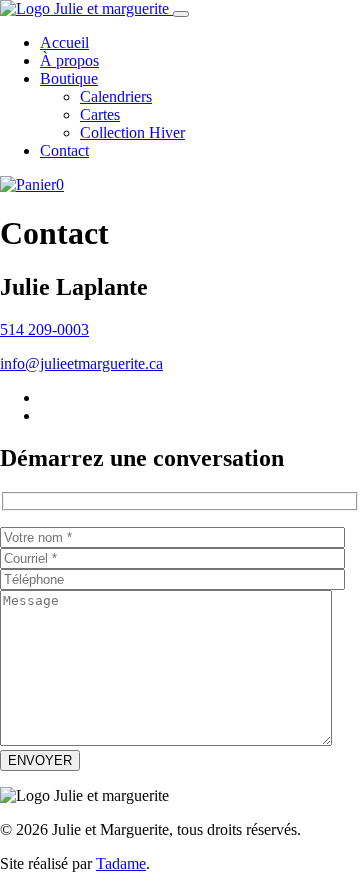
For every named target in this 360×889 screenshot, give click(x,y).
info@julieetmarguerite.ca (81, 363)
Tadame (121, 863)
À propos (69, 60)
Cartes (100, 114)
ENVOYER (40, 760)
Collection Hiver (132, 132)
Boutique (69, 78)
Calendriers (116, 96)
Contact (64, 150)
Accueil (64, 42)
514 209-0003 (44, 329)
